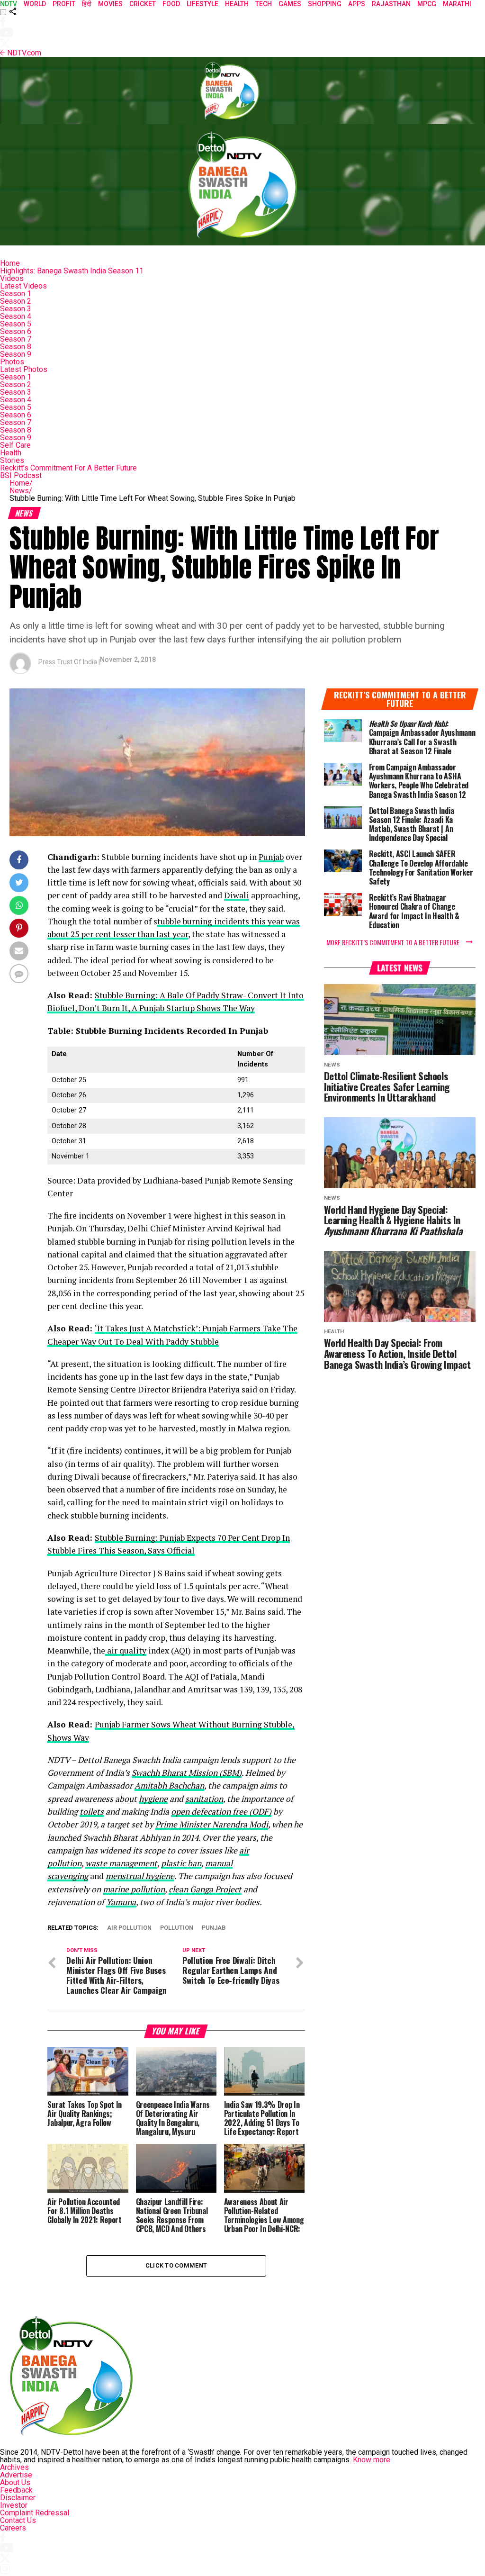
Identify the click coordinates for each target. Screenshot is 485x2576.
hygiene (153, 1799)
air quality (126, 1650)
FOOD (171, 4)
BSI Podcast (21, 475)
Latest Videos (23, 286)
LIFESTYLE (202, 4)
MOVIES (110, 4)
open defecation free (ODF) (221, 1812)
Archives (14, 2467)
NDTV (9, 4)
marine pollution (134, 1889)
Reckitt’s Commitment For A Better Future (68, 468)
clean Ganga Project (205, 1889)
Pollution (177, 1928)
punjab (214, 1928)
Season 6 (16, 331)
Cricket (143, 4)
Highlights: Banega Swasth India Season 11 (72, 271)
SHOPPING (325, 4)
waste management (121, 1863)
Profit (64, 4)
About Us (15, 2482)
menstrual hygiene (140, 1876)
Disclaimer (18, 2498)
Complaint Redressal (35, 2513)
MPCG (427, 4)
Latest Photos (24, 369)
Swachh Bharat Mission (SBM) (187, 1773)
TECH (264, 4)
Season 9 (16, 354)
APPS (357, 4)
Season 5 (16, 324)
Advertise (16, 2475)
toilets (92, 1812)
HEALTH (237, 4)
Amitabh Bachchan (169, 1785)
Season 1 (16, 294)
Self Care (15, 445)
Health (11, 453)
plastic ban (181, 1863)
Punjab (271, 857)
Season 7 (16, 339)
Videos (12, 278)
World (35, 4)
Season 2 (16, 301)
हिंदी (87, 4)
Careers (13, 2528)
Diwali (237, 895)
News (21, 491)
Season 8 (16, 347)
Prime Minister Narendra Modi (212, 1824)
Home (10, 263)
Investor (14, 2505)
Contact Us (18, 2520)
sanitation (204, 1799)
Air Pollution (129, 1928)
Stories (12, 460)
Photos (12, 362)
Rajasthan (391, 4)
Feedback (16, 2490)
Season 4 (16, 316)
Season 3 (16, 309)
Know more (372, 2460)
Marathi (457, 4)
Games (290, 4)
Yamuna (121, 1902)
